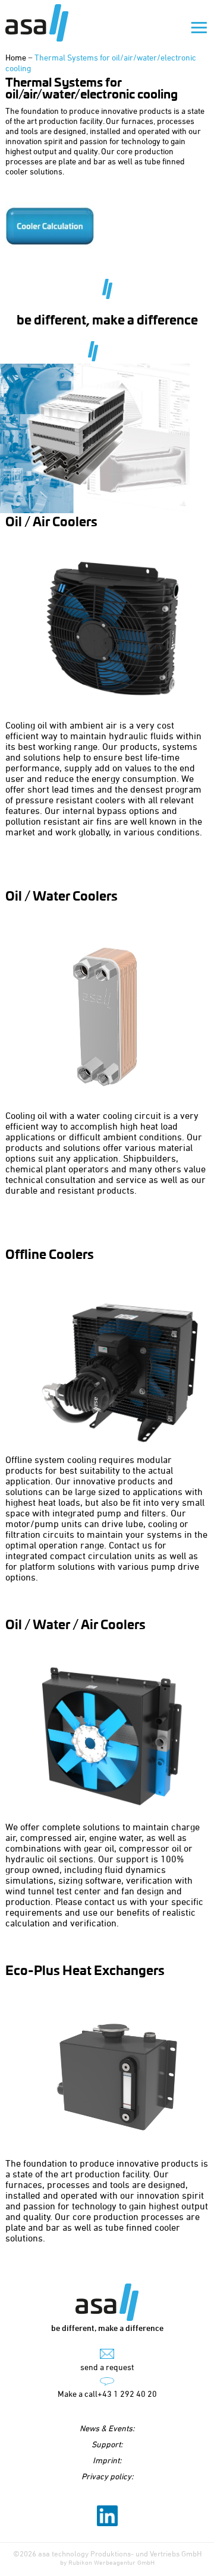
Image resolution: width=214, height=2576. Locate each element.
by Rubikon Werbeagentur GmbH (107, 2562)
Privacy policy (106, 2476)
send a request (107, 2367)
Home (16, 57)
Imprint (106, 2460)
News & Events (106, 2428)
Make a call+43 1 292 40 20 (107, 2394)
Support (106, 2444)
